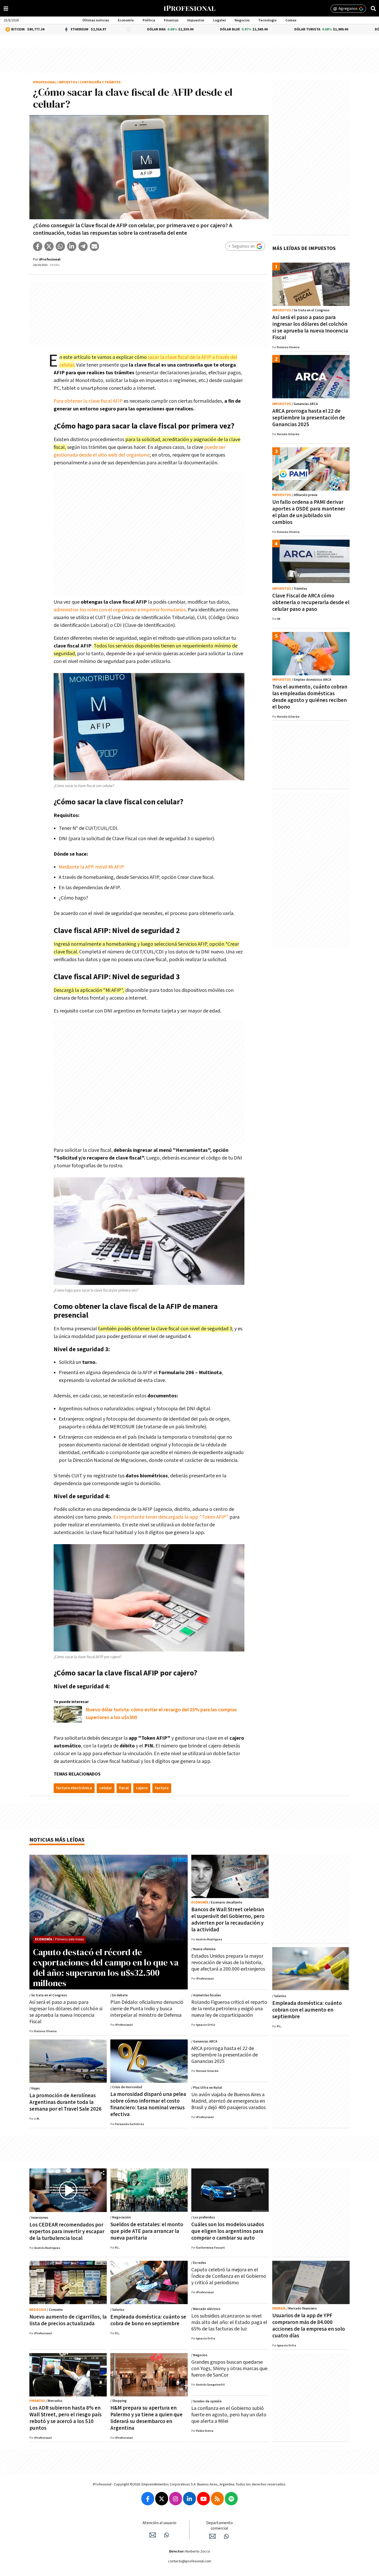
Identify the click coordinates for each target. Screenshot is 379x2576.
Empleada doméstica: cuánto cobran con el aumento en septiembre (307, 2010)
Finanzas (171, 20)
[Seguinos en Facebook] (148, 2499)
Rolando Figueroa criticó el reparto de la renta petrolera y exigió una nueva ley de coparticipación (229, 2009)
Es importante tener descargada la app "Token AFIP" (170, 1517)
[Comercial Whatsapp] (226, 2536)
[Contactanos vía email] (153, 2535)
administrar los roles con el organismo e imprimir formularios (120, 610)
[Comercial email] (212, 2536)
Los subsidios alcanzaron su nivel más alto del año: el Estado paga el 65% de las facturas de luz (229, 2322)
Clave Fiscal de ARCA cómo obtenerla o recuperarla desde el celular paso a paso (311, 602)
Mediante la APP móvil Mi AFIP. (92, 867)
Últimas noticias (96, 20)
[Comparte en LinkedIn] (72, 246)
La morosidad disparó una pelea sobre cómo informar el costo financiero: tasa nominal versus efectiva (148, 2104)
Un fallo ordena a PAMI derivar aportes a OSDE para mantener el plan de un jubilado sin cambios (309, 512)
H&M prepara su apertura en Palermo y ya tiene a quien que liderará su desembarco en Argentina (146, 2418)
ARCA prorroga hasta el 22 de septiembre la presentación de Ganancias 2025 (309, 418)
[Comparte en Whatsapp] (60, 246)
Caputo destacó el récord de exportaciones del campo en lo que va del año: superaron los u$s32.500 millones (106, 1967)
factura (162, 1788)
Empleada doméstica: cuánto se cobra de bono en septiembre (148, 2320)
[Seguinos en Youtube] (203, 2499)
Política (149, 20)
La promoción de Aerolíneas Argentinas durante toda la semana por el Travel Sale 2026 (65, 2102)
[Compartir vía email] (94, 246)
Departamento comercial (220, 2526)
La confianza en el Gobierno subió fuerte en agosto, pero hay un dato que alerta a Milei (229, 2415)
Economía (126, 20)
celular (106, 1788)
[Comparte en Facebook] (38, 246)
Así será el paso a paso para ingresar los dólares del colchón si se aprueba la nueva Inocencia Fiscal (310, 327)
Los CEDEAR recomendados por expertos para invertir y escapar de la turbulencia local (67, 2231)
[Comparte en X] (49, 246)
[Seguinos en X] (162, 2499)
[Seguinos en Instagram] (176, 2499)
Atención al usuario (159, 2523)
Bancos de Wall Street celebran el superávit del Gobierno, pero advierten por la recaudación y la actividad (228, 1920)
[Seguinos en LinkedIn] (190, 2499)
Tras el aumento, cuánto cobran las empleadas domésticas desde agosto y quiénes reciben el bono (310, 697)
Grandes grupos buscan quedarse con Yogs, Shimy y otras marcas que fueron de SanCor (229, 2369)
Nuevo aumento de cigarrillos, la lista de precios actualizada (68, 2320)
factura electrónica (74, 1788)
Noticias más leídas (57, 1840)
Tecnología (267, 20)
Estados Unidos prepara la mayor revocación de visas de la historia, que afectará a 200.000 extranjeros (228, 1963)
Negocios (242, 20)
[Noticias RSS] (217, 2499)
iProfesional (45, 82)
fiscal (124, 1788)
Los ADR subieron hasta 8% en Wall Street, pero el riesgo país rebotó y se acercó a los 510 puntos (65, 2418)
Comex (291, 20)
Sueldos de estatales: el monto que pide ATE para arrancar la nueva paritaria (147, 2231)
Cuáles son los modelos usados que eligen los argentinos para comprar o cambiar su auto (228, 2231)
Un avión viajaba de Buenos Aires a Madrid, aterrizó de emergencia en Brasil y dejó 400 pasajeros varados (228, 2101)
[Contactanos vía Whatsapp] (167, 2535)
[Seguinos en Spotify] (231, 2499)
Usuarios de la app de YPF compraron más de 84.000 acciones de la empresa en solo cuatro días (309, 2326)
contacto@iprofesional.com (190, 2561)
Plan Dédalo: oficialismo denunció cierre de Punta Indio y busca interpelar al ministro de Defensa (147, 2009)
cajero (142, 1788)
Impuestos (196, 20)
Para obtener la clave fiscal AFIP (88, 401)
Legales (220, 20)
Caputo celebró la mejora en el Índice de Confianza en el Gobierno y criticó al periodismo (229, 2276)
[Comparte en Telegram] (83, 246)
